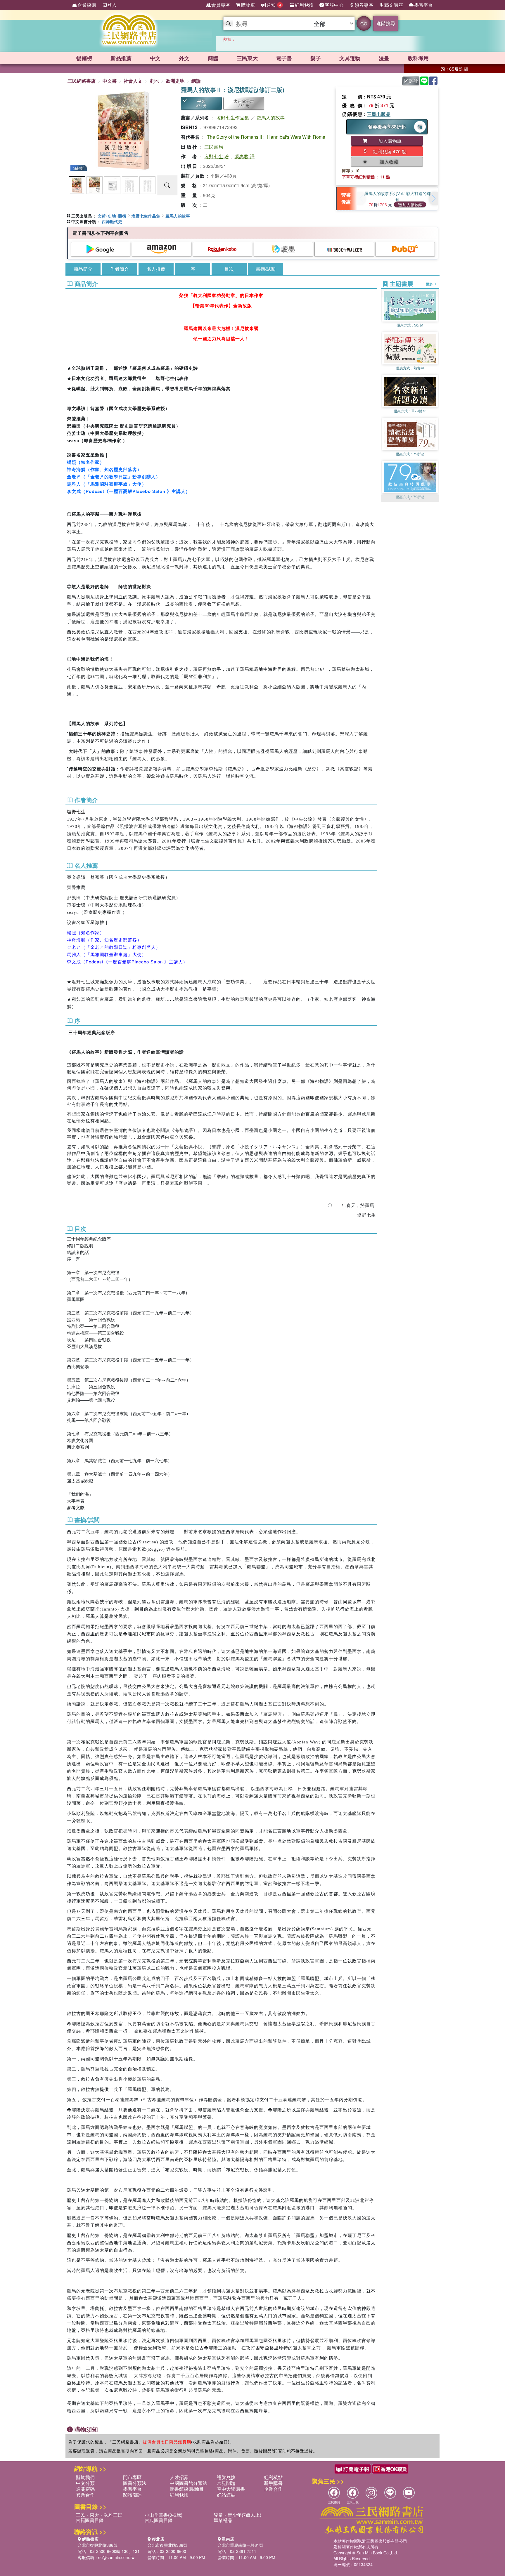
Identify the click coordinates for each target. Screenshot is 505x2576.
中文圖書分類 (84, 221)
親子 (316, 58)
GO (364, 24)
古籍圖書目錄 (90, 2520)
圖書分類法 (135, 2483)
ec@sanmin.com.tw (116, 2557)
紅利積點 (273, 2477)
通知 (274, 5)
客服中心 (334, 5)
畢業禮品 (223, 2520)
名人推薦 (156, 269)
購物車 (248, 5)
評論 (414, 81)
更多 (430, 284)
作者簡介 (120, 269)
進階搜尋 (386, 23)
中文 (155, 58)
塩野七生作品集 (233, 118)
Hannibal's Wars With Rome (296, 137)
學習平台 (423, 5)
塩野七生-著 (217, 156)
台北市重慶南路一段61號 (241, 2545)
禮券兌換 (226, 2477)
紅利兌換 (304, 5)
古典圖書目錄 (159, 2520)
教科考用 (418, 58)
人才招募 (179, 2477)
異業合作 (85, 2495)
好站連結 (226, 2495)
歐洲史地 (175, 81)
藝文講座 (394, 5)
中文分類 (85, 2483)
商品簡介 (83, 269)
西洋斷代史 (112, 221)
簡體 (213, 58)
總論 (196, 81)
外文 (184, 58)
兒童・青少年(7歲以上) (237, 2515)
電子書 (284, 58)
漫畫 (384, 58)
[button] (433, 199)
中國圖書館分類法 (188, 2483)
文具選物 (350, 58)
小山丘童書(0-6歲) (164, 2515)
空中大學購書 (231, 2489)
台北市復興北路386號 (98, 2545)
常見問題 (226, 2483)
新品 (121, 58)
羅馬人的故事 (271, 118)
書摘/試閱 (266, 269)
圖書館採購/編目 (187, 2489)
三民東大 (247, 58)
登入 (112, 5)
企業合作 (273, 2489)
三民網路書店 (82, 81)
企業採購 (87, 5)
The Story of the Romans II (234, 137)
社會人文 (133, 81)
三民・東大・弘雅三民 (99, 2515)
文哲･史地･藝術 (112, 216)
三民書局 (214, 147)
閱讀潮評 (132, 2495)
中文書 (110, 81)
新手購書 (273, 2483)
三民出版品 (379, 114)
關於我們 (85, 2477)
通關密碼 (85, 2489)
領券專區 (364, 5)
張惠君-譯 (244, 156)
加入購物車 (413, 205)
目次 (229, 269)
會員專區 (221, 5)
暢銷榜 (84, 58)
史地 (154, 81)
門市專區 (132, 2477)
